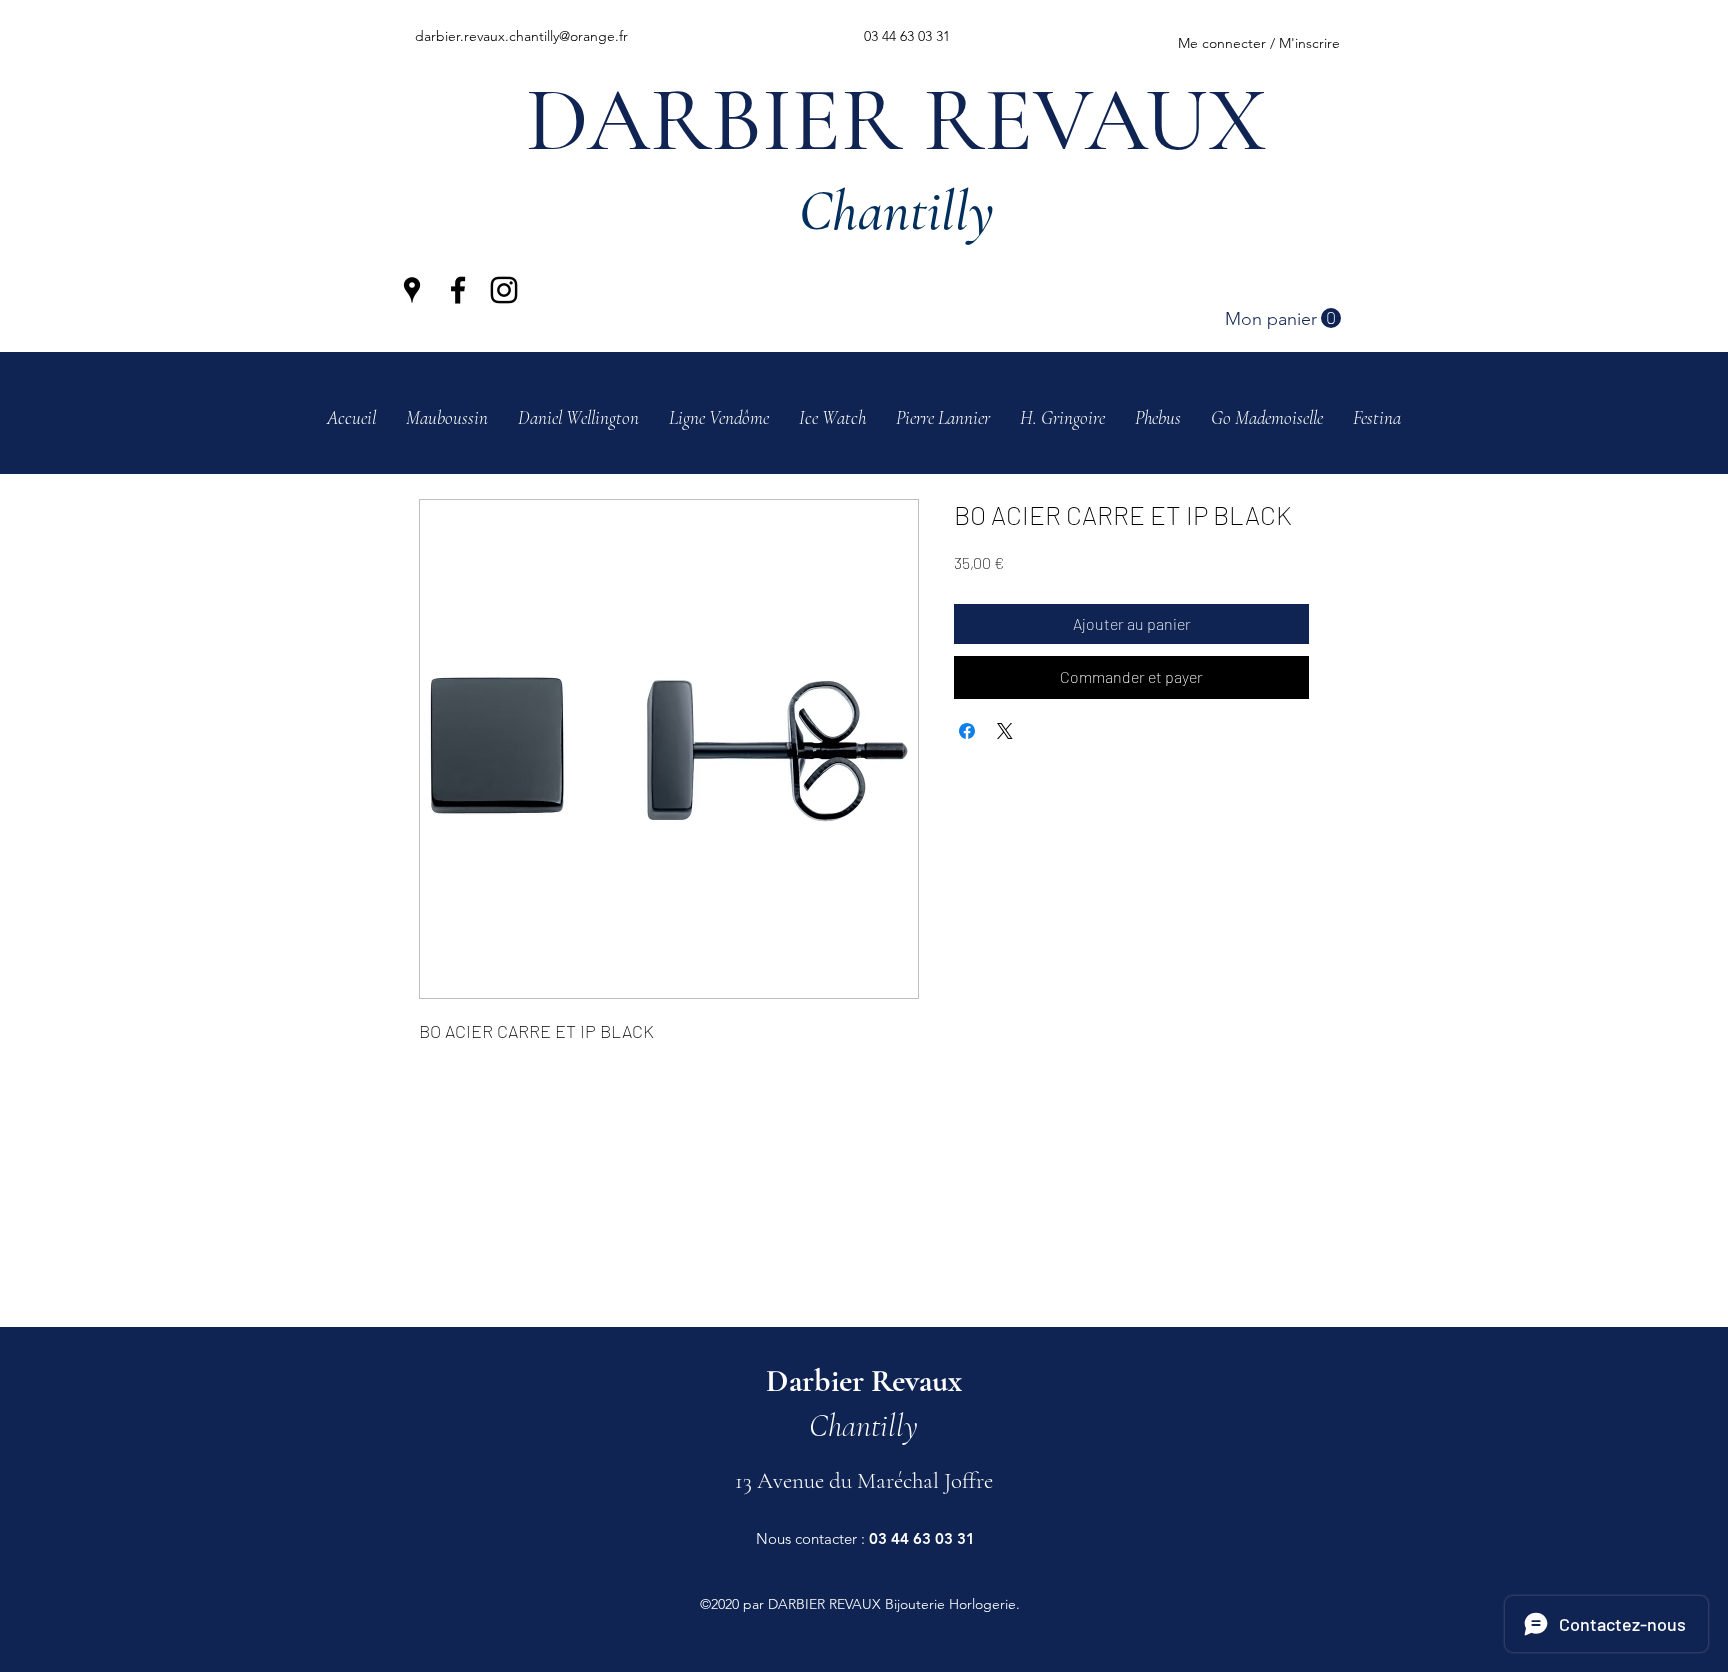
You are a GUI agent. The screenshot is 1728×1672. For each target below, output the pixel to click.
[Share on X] (1005, 731)
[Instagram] (504, 290)
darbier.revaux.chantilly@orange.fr (521, 36)
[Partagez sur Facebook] (967, 731)
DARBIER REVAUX (896, 120)
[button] (1283, 318)
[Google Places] (412, 290)
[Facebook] (458, 290)
